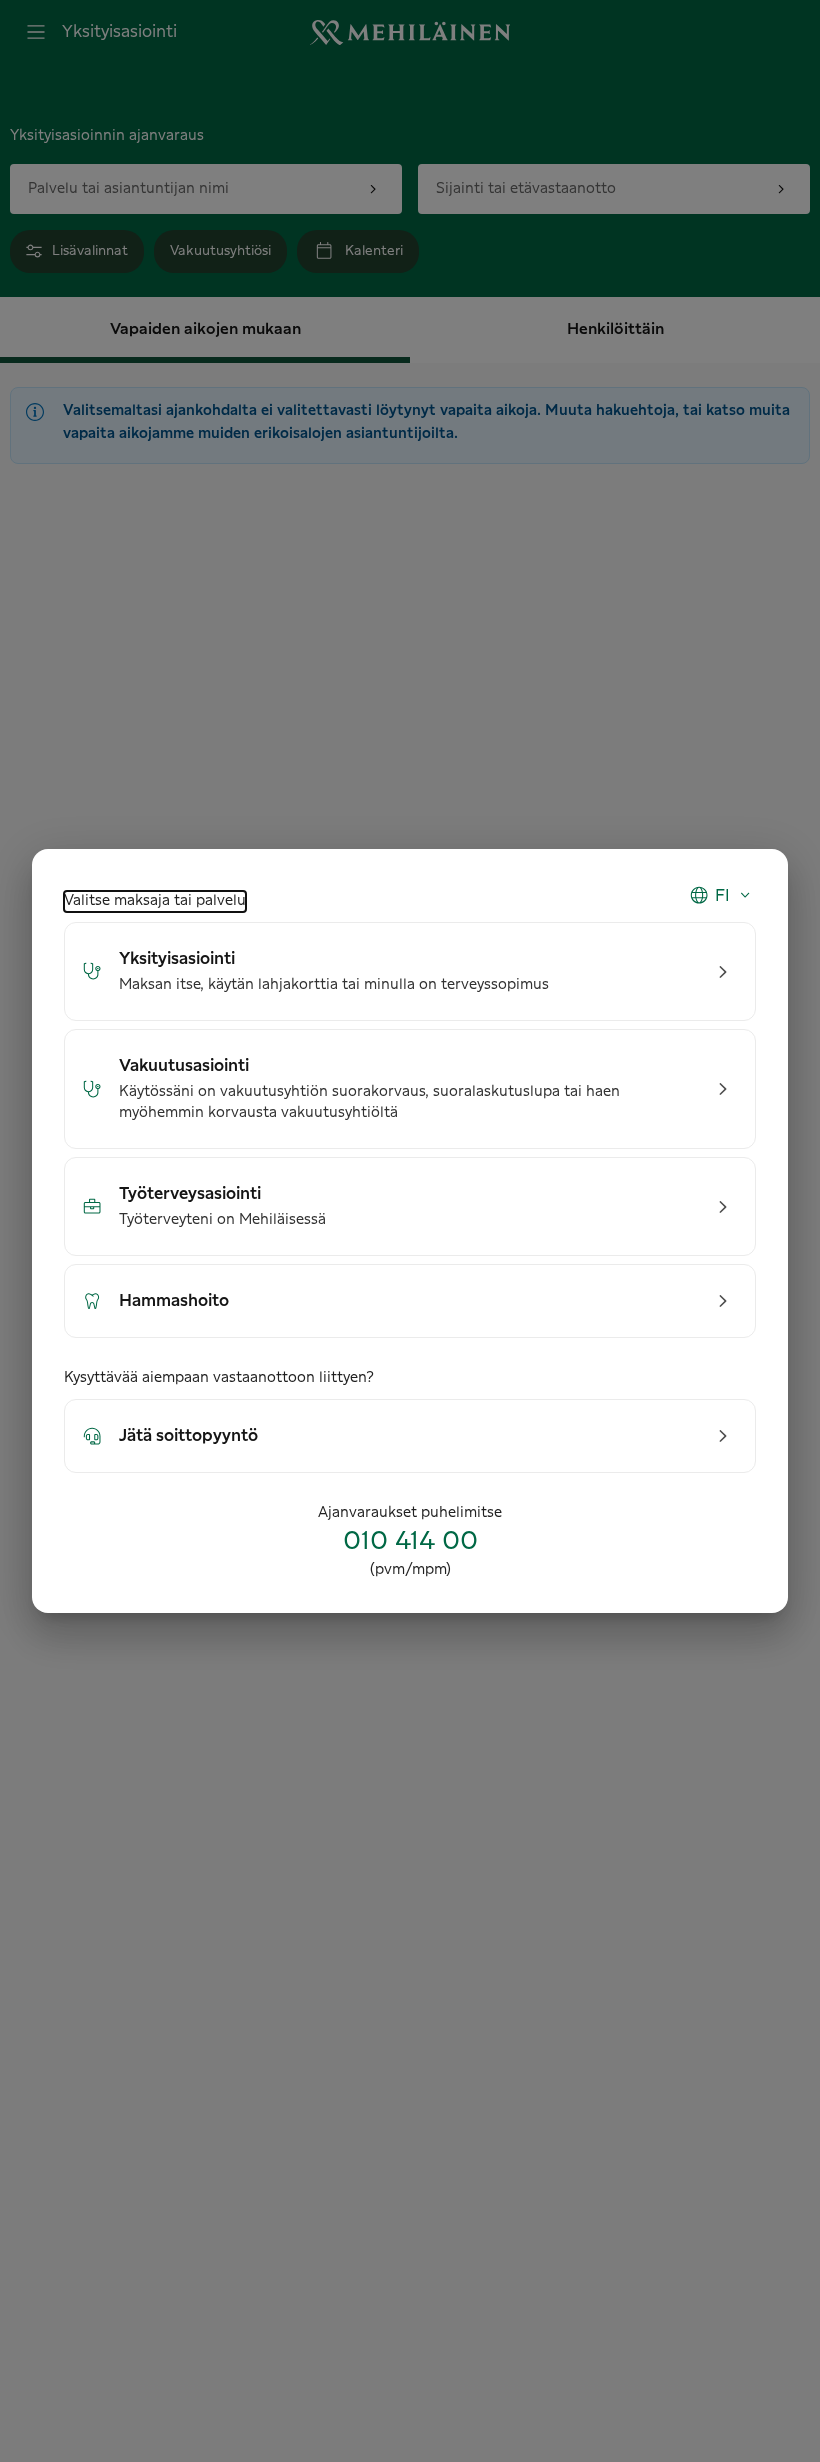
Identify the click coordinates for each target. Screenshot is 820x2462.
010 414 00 (410, 1542)
